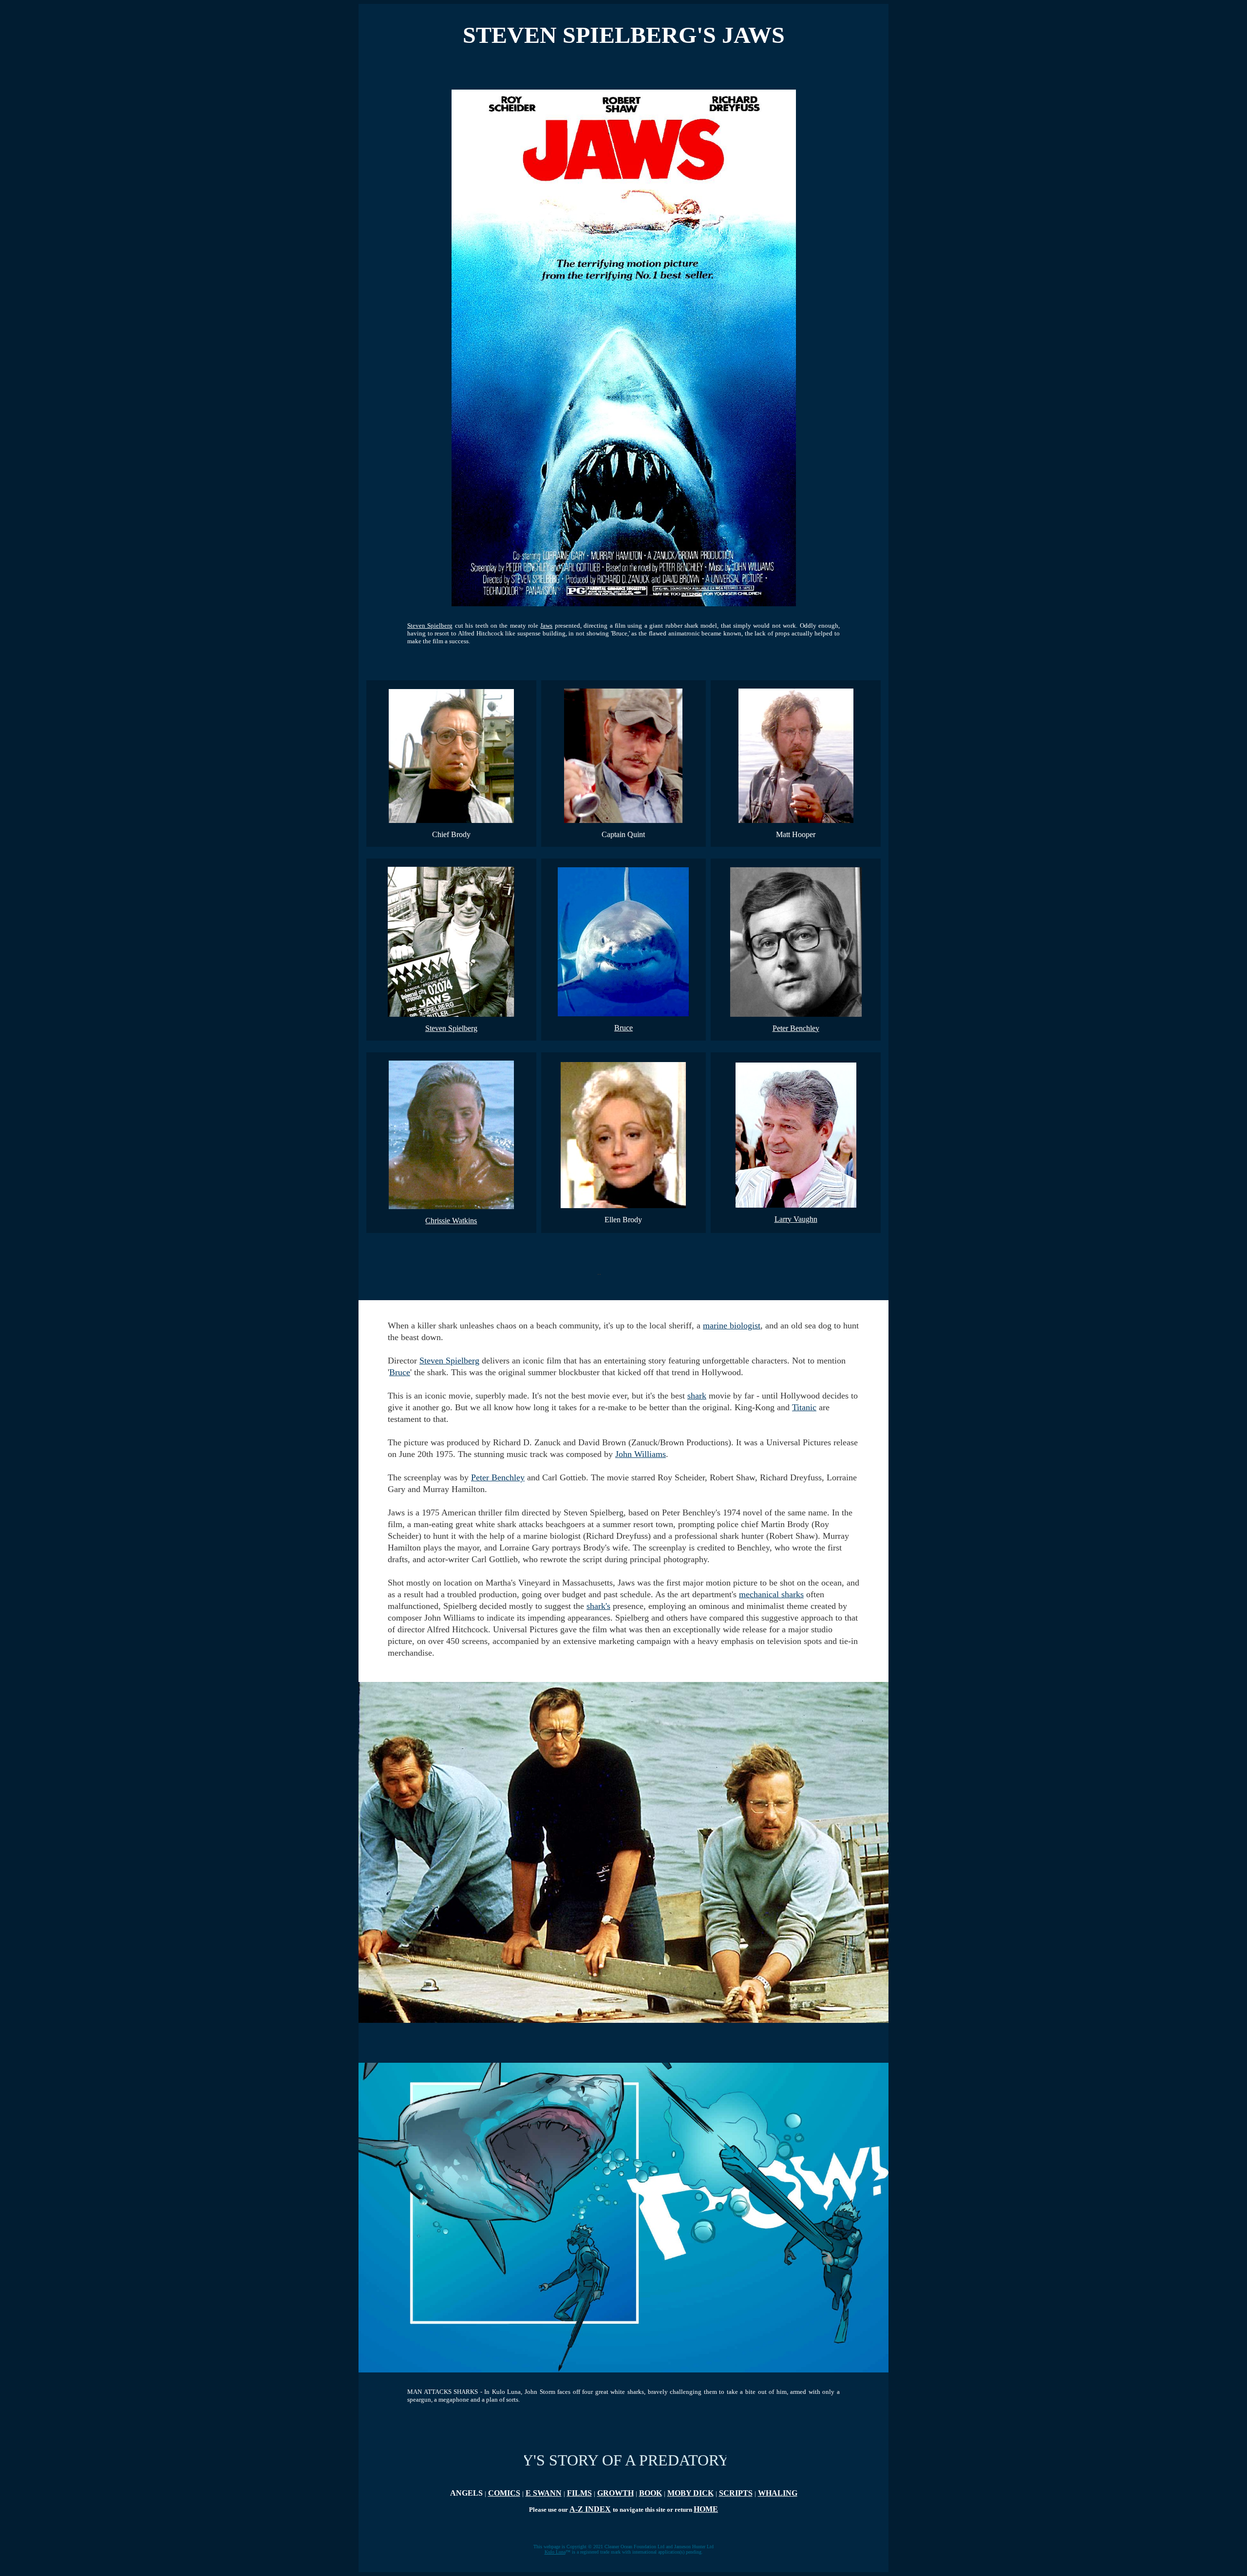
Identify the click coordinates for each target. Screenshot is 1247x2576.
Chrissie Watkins (451, 1221)
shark (697, 1396)
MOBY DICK (690, 2493)
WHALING (778, 2493)
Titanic (804, 1407)
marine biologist (732, 1325)
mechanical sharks (771, 1594)
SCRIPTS (736, 2493)
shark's (598, 1606)
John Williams (641, 1454)
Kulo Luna (555, 2552)
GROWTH (615, 2493)
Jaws (546, 625)
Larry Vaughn (796, 1219)
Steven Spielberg (430, 625)
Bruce (623, 1028)
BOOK (651, 2493)
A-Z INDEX (590, 2509)
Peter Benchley (796, 1028)
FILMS (579, 2493)
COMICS (504, 2493)
